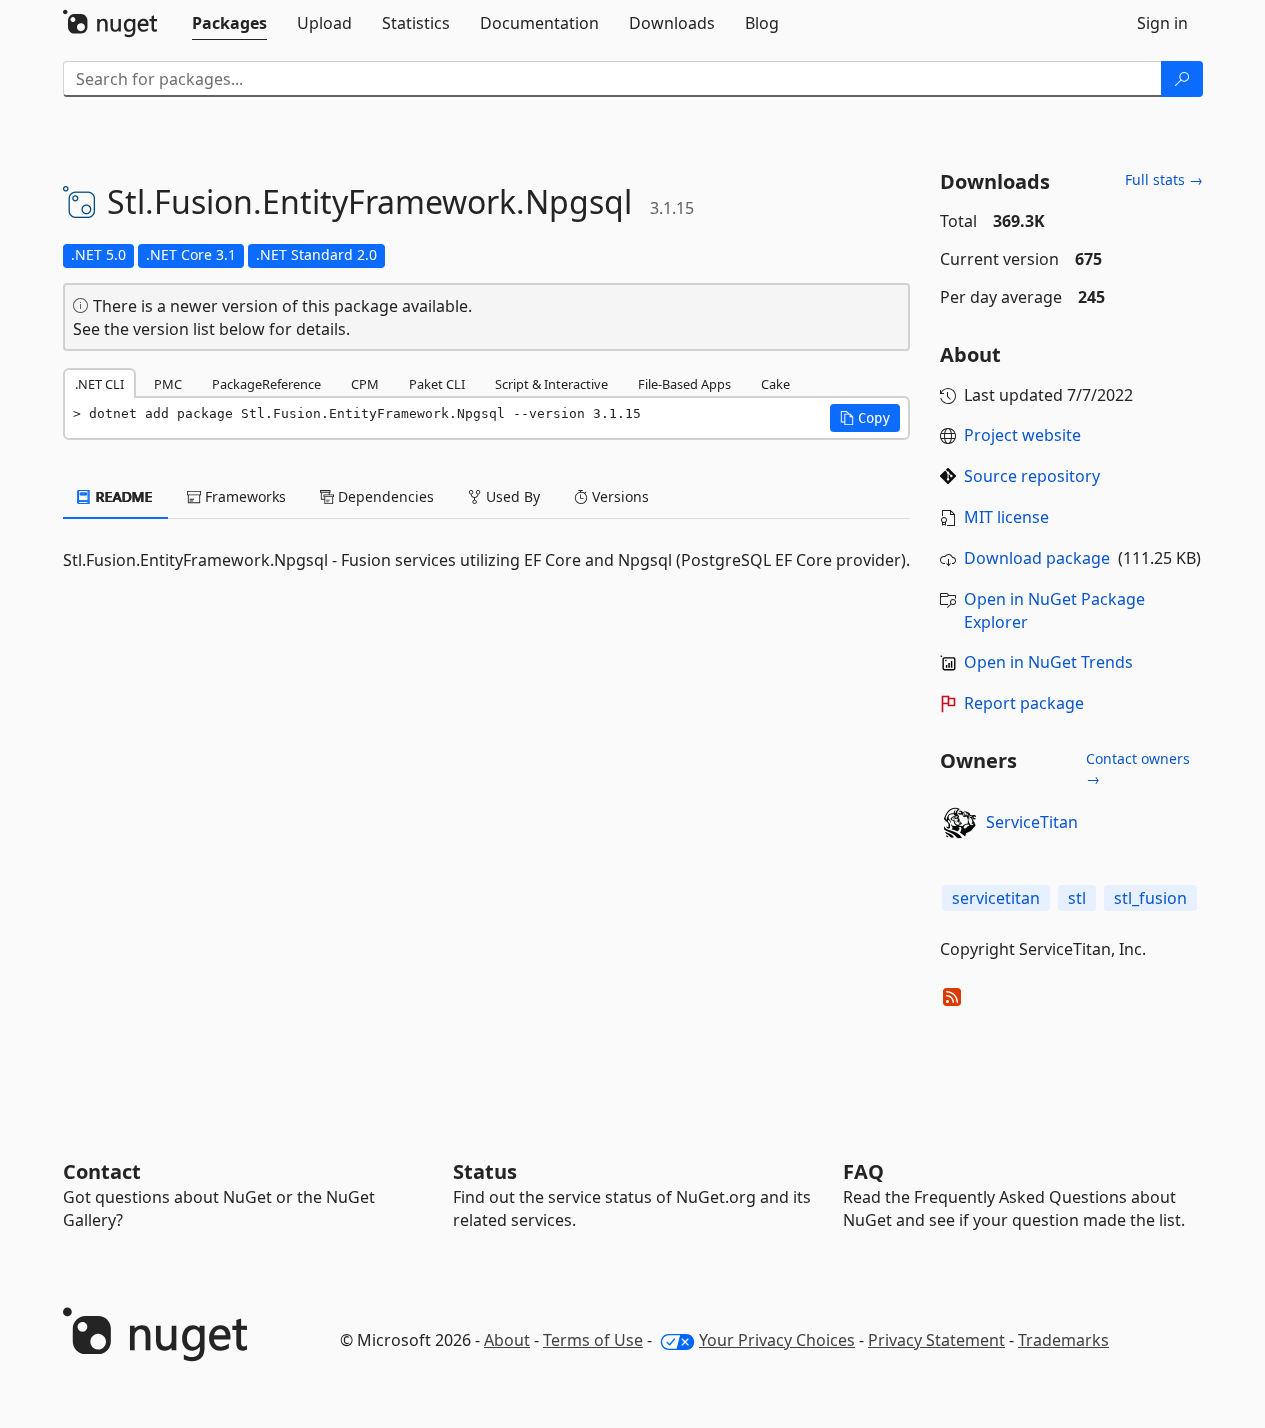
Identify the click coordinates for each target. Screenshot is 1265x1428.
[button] (865, 418)
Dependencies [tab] (384, 496)
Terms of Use (593, 1340)
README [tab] (122, 496)
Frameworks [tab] (243, 496)
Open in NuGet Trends (1048, 662)
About (507, 1340)
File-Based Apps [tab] (684, 384)
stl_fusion (1150, 898)
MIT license (1006, 517)
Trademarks (1063, 1340)
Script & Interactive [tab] (551, 384)
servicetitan (996, 898)
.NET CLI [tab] (99, 384)
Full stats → (1164, 179)
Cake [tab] (775, 384)
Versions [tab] (618, 496)
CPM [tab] (365, 384)
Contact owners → (1138, 768)
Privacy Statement (936, 1340)
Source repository (1032, 476)
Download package (1037, 558)
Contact (102, 1171)
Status (485, 1171)
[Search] (1182, 79)
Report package (1024, 703)
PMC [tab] (168, 384)
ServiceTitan (1032, 822)
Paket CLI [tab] (437, 384)
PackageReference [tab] (266, 384)
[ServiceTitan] (960, 823)
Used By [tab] (511, 496)
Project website (1022, 435)
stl (1077, 898)
